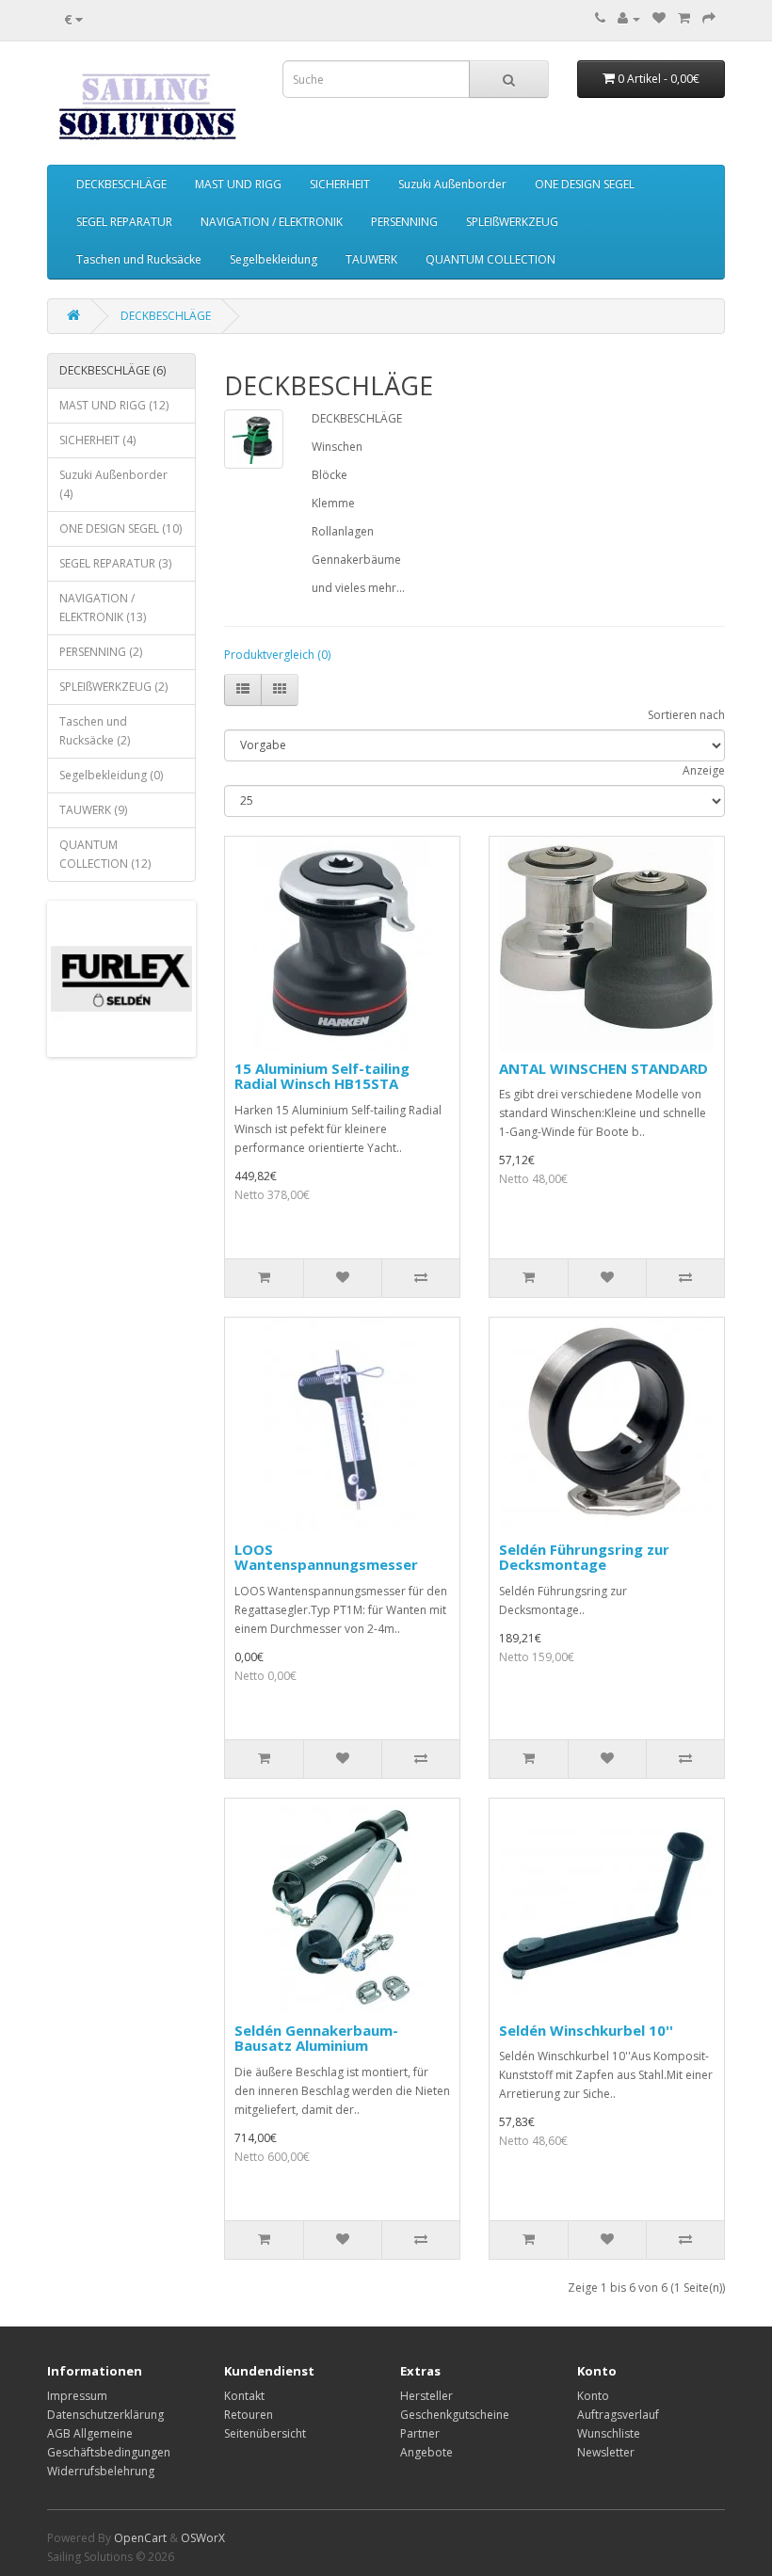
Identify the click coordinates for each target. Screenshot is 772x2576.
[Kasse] (709, 18)
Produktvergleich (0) (277, 655)
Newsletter (606, 2452)
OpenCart (140, 2538)
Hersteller (426, 2396)
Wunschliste (609, 2433)
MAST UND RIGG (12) (114, 405)
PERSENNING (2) (101, 652)
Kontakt (244, 2396)
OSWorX (203, 2538)
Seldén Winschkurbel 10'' (586, 2030)
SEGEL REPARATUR (124, 222)
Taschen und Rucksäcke (139, 259)
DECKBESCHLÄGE (121, 184)
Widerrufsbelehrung (101, 2471)
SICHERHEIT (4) (97, 440)
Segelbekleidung (273, 259)
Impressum (77, 2396)
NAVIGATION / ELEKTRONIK (272, 222)
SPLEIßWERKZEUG (512, 222)
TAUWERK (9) (93, 810)
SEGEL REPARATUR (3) (115, 563)
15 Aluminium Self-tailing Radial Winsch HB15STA (322, 1076)
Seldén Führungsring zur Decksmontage (584, 1557)
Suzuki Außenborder (452, 184)
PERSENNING (404, 222)
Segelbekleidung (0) (111, 775)
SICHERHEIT (340, 184)
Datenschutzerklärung (105, 2415)
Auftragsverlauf (618, 2415)
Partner (420, 2433)
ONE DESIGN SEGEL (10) (121, 528)
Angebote (426, 2452)
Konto (593, 2396)
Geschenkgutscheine (455, 2415)
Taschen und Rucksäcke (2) (95, 731)
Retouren (249, 2415)
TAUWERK (371, 259)
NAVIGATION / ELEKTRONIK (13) (103, 608)
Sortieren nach (686, 715)
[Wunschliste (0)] (659, 18)
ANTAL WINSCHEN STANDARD (603, 1068)
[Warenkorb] (684, 18)
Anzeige (704, 770)
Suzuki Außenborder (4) (113, 484)
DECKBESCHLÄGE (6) (113, 370)
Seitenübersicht (265, 2433)
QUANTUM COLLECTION (491, 259)
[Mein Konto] (629, 18)
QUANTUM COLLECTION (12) (105, 854)
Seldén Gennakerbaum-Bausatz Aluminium (316, 2038)
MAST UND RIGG (238, 184)
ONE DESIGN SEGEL (585, 184)
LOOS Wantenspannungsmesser (326, 1557)
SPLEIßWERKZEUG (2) (113, 687)
